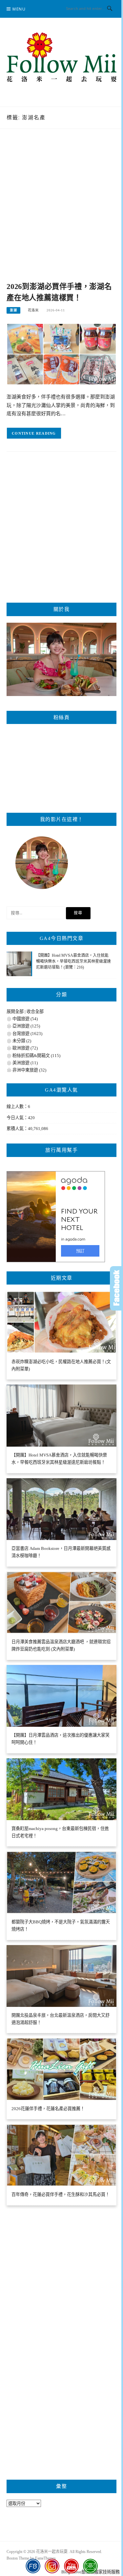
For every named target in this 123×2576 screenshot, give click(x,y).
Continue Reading (34, 433)
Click (116, 1288)
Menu (19, 9)
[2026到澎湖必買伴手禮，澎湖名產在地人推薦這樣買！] (61, 354)
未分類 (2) (22, 1041)
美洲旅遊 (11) (25, 1063)
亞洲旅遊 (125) (26, 1026)
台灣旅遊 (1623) (27, 1034)
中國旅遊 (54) (25, 1019)
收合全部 (35, 1011)
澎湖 (13, 310)
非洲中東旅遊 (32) (29, 1070)
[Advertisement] (61, 212)
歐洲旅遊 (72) (25, 1048)
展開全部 (15, 1011)
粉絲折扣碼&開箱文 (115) (36, 1056)
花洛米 (33, 310)
